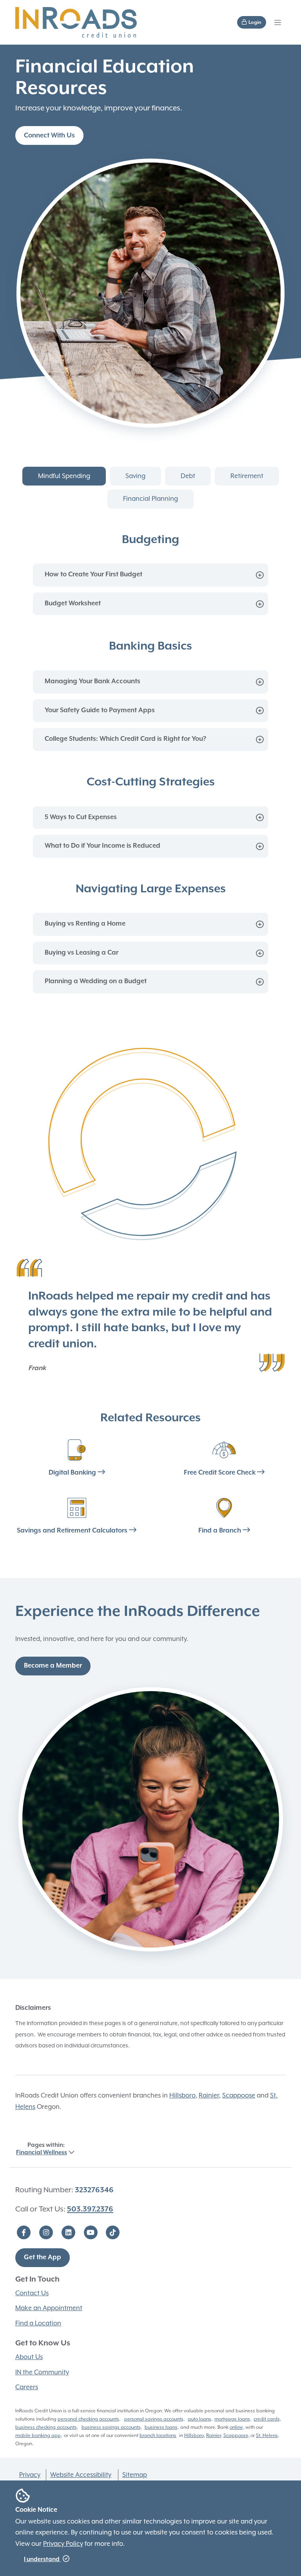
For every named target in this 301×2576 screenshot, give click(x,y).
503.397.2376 (90, 2209)
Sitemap (135, 2475)
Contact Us (32, 2293)
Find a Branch (220, 1531)
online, (237, 2427)
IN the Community (42, 2372)
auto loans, (200, 2419)
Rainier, (214, 2435)
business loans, (162, 2427)
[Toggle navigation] (278, 22)
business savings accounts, (112, 2427)
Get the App (43, 2257)
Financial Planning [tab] (150, 499)
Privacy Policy (63, 2544)
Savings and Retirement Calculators (73, 1531)
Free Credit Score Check (220, 1473)
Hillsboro (182, 2095)
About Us (29, 2357)
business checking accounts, (47, 2427)
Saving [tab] (135, 476)
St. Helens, (267, 2435)
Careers (27, 2387)
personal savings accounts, (154, 2419)
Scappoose (239, 2095)
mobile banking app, (39, 2435)
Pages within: (42, 2149)
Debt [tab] (188, 476)
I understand (42, 2559)
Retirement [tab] (247, 476)
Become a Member (53, 1666)
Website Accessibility (81, 2475)
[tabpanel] (150, 763)
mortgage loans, (233, 2419)
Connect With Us (49, 136)
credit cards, (267, 2419)
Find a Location (38, 2323)
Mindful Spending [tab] (64, 476)
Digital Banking (73, 1473)
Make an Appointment (49, 2308)
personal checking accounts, (89, 2419)
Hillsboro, (195, 2435)
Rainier (209, 2095)
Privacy (30, 2475)
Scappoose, (237, 2435)
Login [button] (254, 23)
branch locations (158, 2435)
